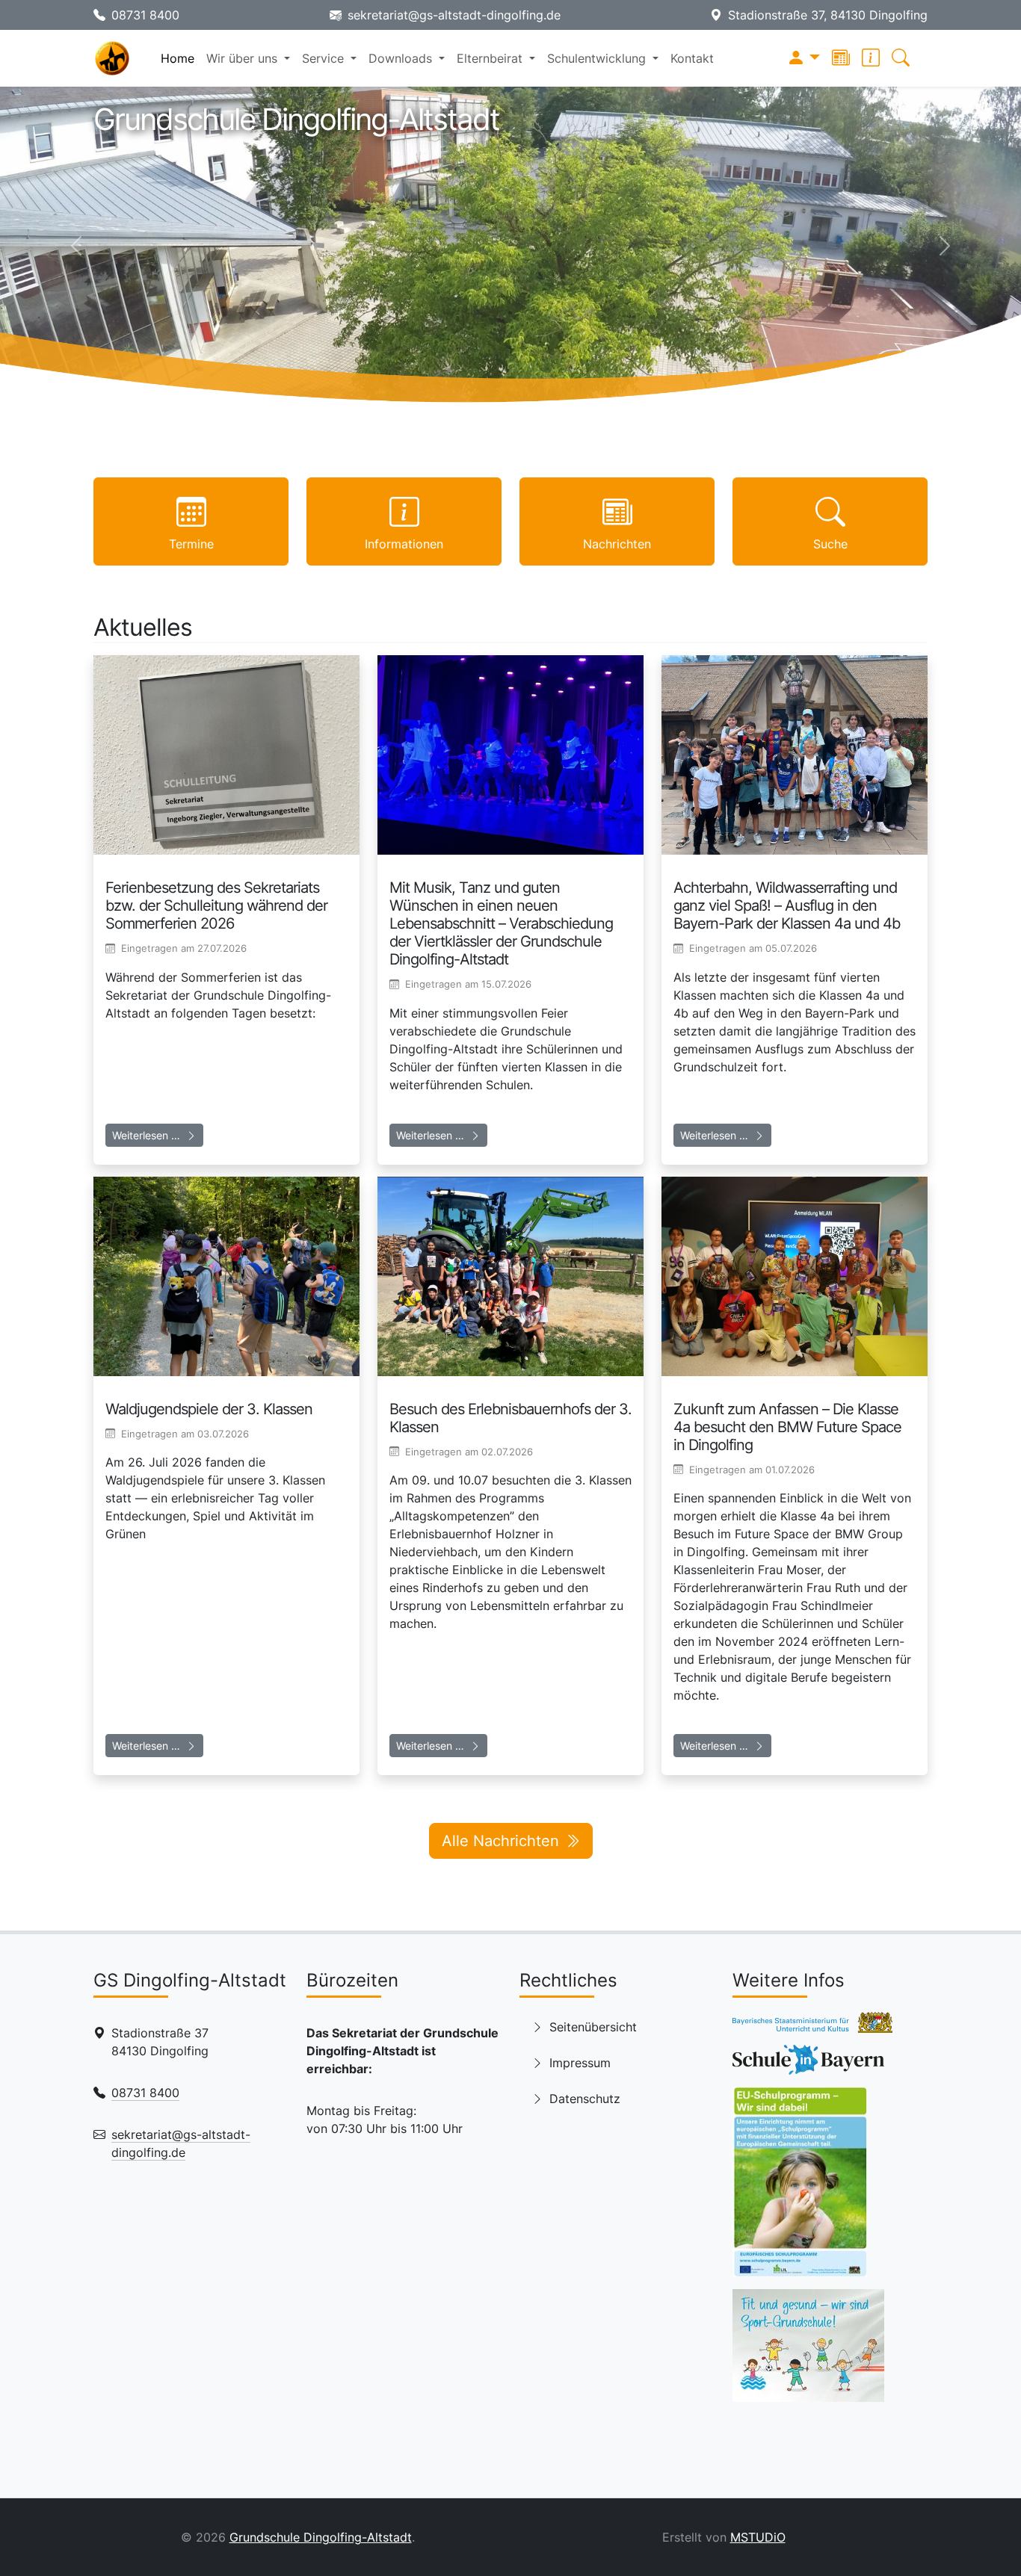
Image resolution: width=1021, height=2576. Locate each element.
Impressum (580, 2063)
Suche (830, 544)
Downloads (402, 58)
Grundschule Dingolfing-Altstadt (321, 2537)
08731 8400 (145, 15)
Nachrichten (617, 544)
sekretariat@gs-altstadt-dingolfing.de (454, 15)
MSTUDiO (758, 2537)
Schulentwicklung (598, 58)
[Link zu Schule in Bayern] (808, 2064)
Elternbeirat (491, 58)
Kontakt (692, 58)
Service (325, 58)
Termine (191, 544)
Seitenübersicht (593, 2027)
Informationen (404, 544)
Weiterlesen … (146, 1135)
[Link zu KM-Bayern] (812, 2027)
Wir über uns (244, 58)
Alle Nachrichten (500, 1841)
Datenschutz (585, 2099)
